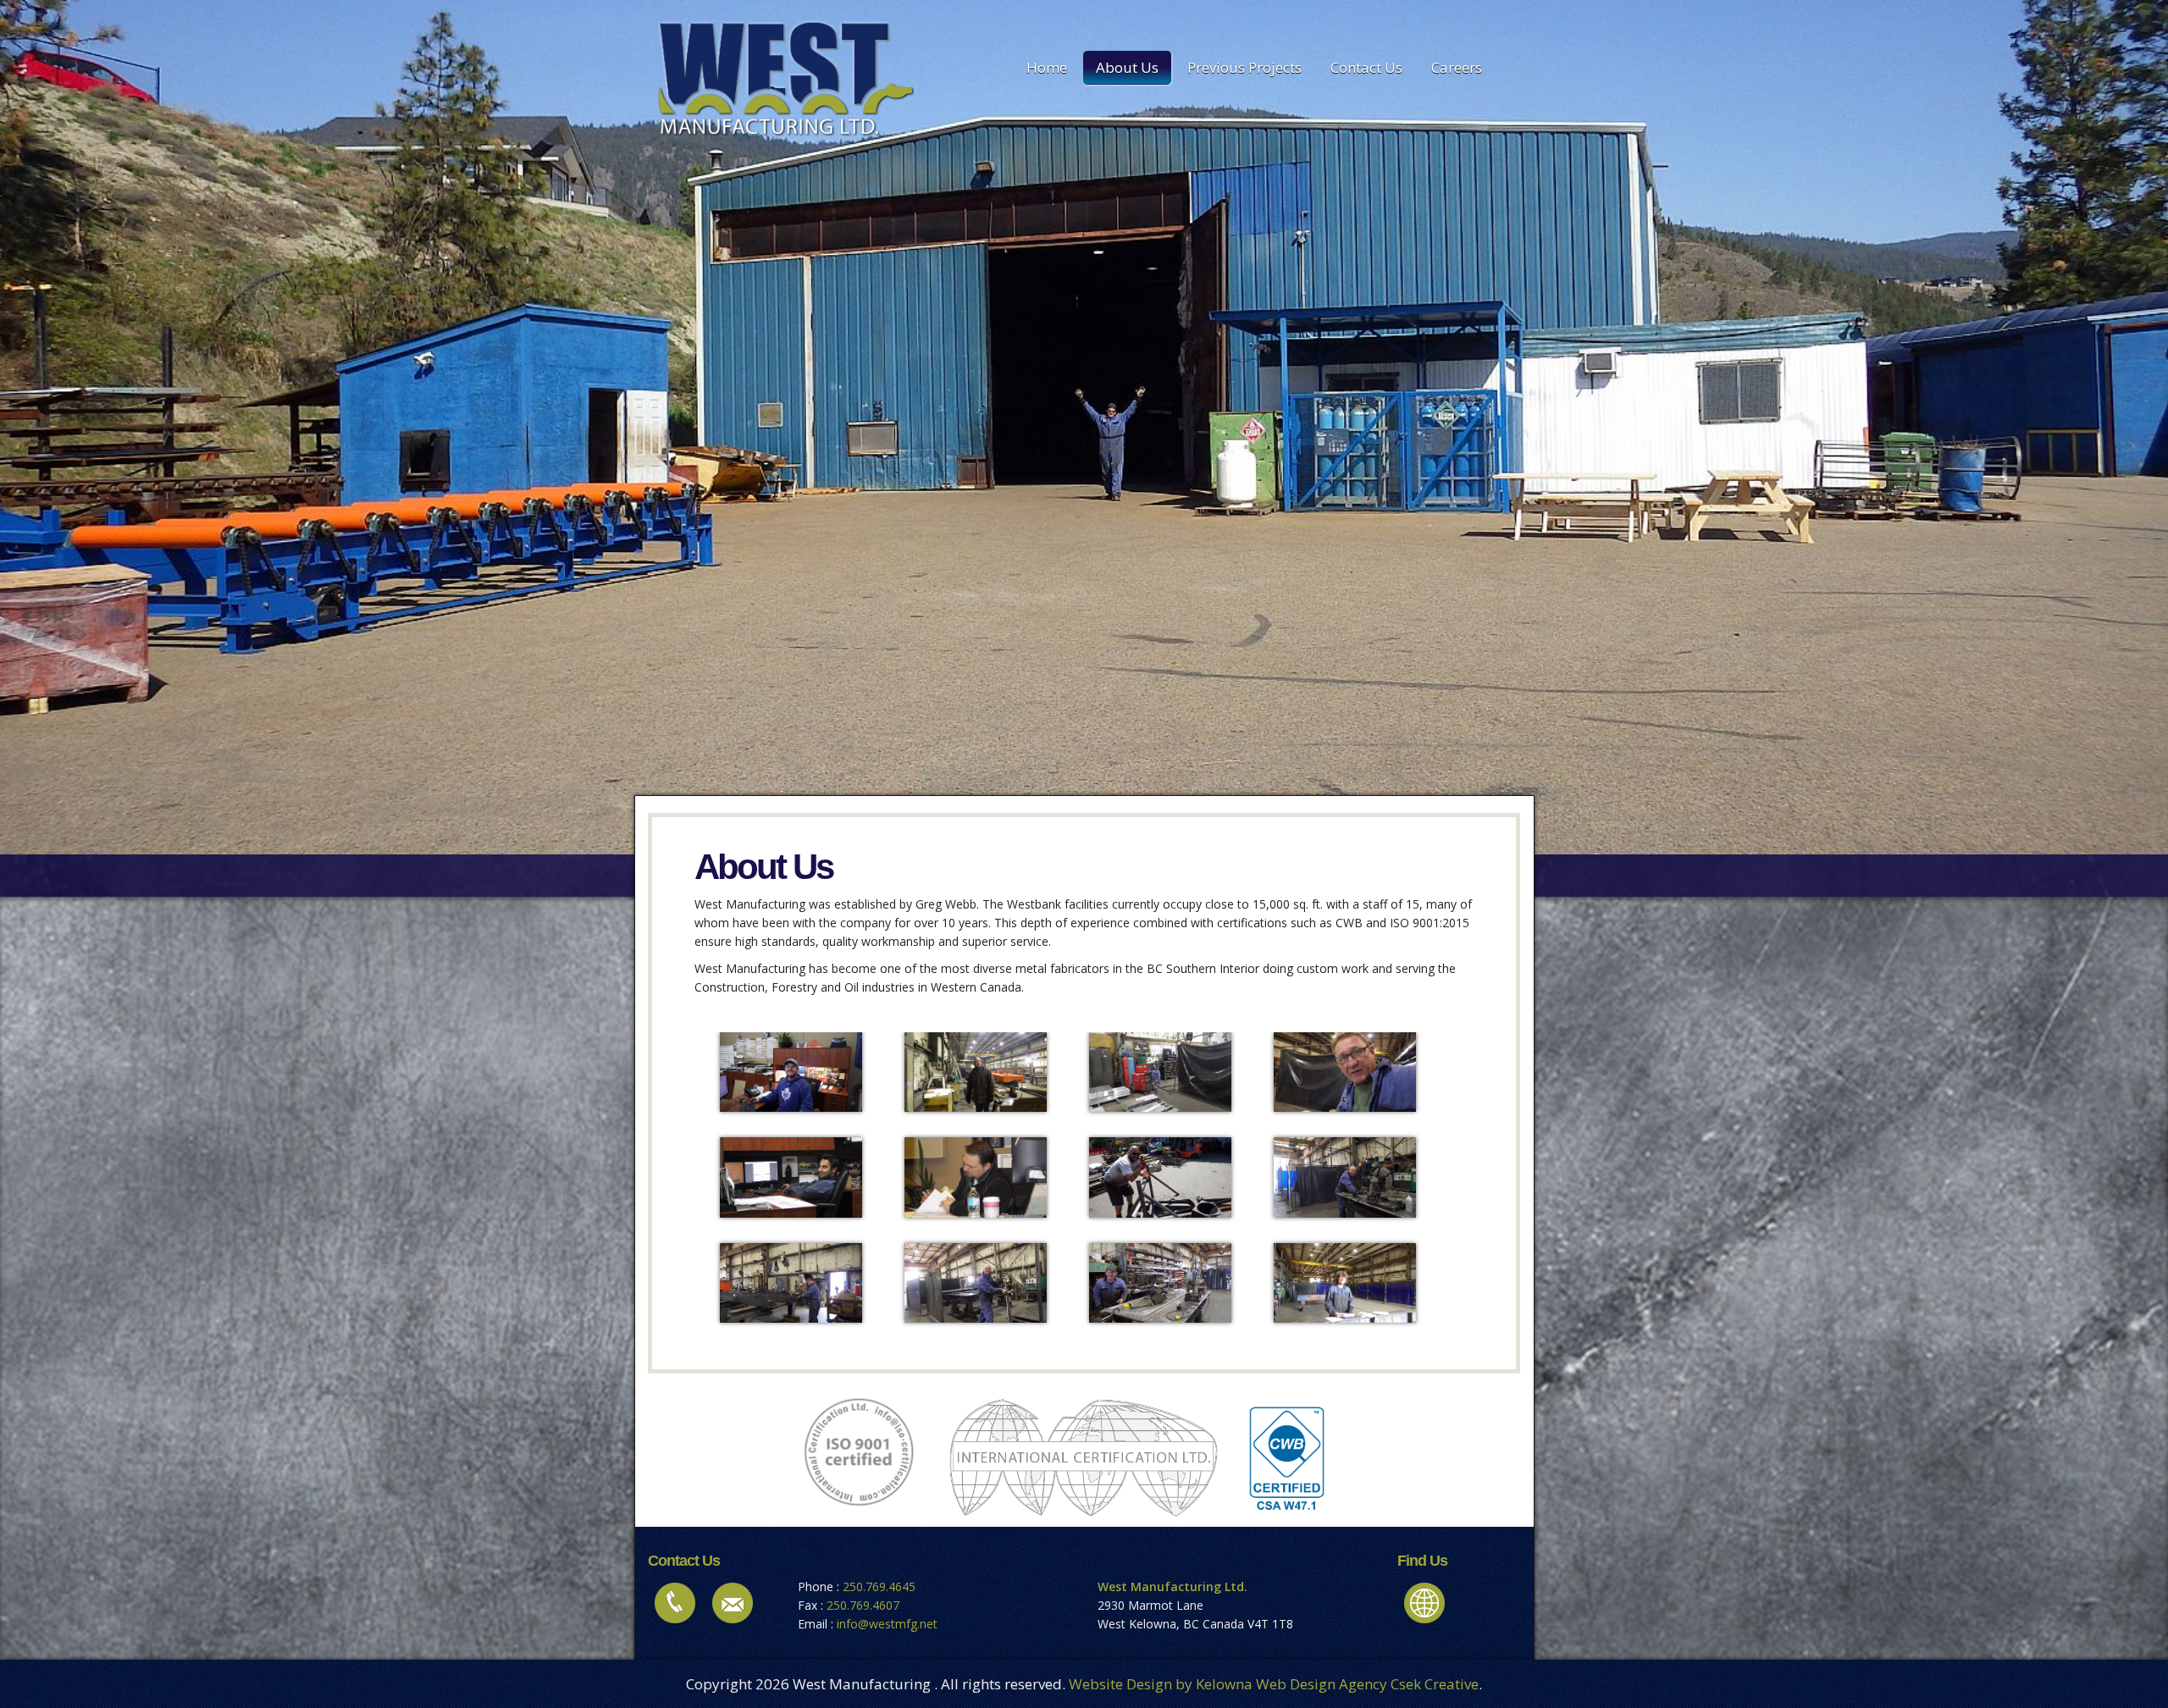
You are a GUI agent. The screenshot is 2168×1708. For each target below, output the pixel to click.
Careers (1457, 67)
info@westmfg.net (887, 1624)
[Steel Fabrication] (791, 1071)
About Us (1127, 67)
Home (1047, 67)
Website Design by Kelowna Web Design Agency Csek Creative (1274, 1684)
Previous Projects (1244, 67)
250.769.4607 (863, 1605)
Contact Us (1366, 67)
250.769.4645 (879, 1586)
